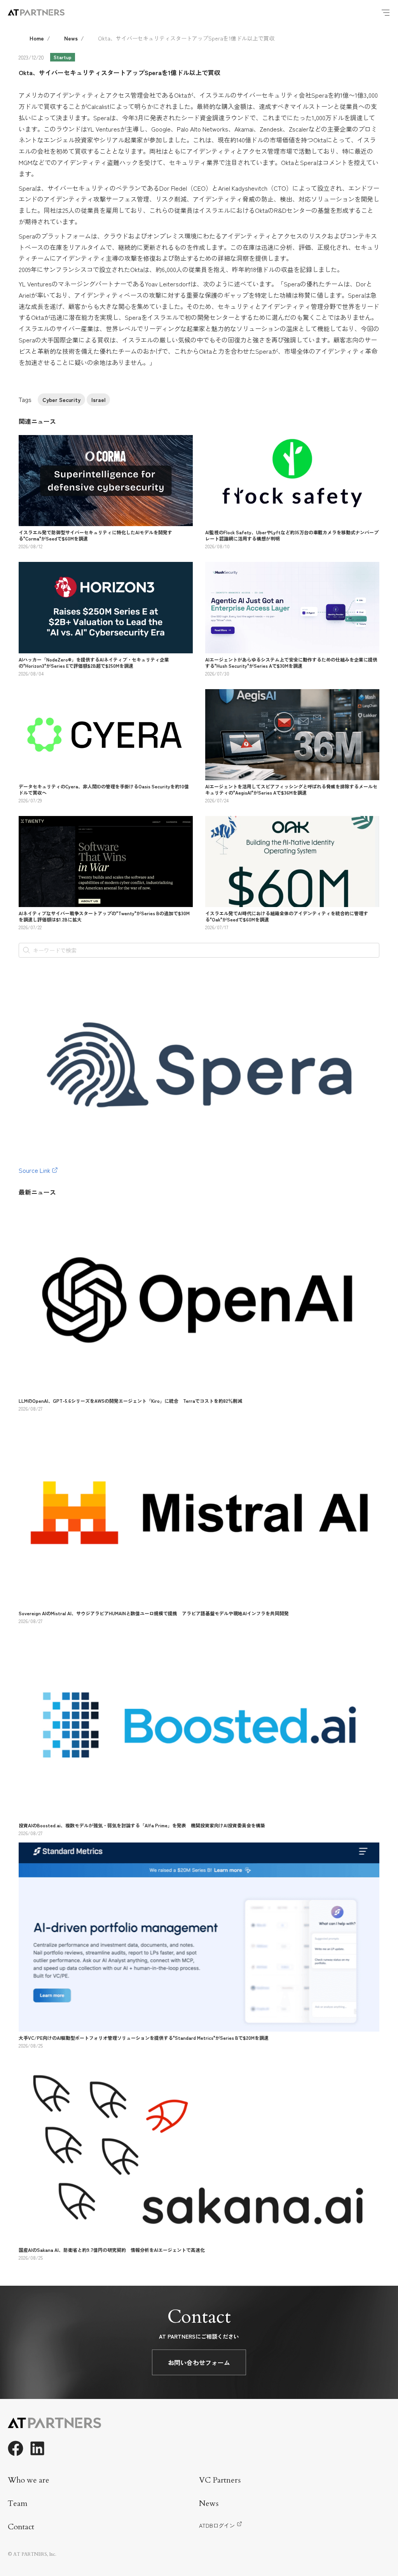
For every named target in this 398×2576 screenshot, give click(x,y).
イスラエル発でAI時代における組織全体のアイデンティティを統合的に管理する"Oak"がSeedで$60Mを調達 (287, 916)
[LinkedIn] (37, 2448)
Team (18, 2503)
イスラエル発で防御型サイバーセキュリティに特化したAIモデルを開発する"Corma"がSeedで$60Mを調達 (95, 535)
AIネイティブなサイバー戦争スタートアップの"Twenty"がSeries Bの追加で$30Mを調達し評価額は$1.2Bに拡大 (104, 916)
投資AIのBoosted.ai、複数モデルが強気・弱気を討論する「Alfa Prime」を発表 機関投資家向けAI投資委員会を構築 (142, 1825)
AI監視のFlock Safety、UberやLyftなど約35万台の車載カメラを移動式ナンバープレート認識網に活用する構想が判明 (292, 535)
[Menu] (386, 12)
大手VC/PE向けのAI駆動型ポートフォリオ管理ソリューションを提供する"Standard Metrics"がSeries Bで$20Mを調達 (144, 2038)
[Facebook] (16, 2448)
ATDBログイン (217, 2525)
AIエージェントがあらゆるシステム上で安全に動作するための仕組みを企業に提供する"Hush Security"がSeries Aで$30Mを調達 (291, 662)
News (71, 38)
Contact (21, 2527)
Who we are (29, 2480)
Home (37, 38)
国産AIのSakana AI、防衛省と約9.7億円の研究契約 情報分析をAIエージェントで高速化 (112, 2250)
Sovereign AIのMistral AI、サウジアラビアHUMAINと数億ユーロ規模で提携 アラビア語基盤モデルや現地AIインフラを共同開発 (154, 1613)
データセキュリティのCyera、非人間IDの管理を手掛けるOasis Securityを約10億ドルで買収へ (104, 789)
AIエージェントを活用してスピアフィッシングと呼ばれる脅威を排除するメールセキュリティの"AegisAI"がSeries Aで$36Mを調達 (291, 789)
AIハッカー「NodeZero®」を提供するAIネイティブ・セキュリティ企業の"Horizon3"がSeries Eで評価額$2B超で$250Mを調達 (94, 662)
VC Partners (220, 2480)
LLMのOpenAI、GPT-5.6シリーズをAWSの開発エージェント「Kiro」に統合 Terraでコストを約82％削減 (130, 1401)
